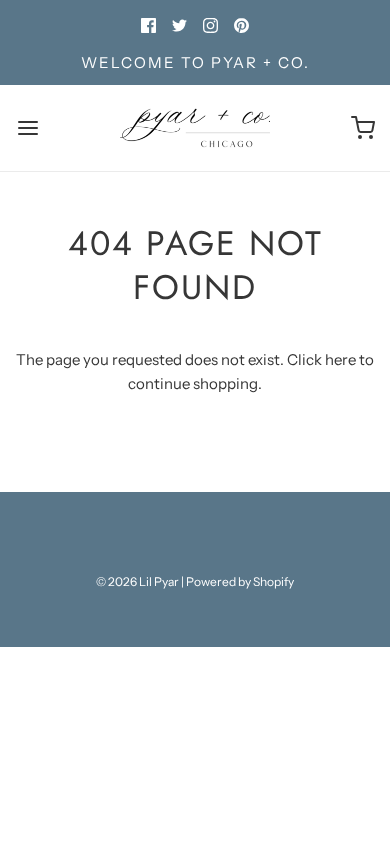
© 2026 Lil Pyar (137, 581)
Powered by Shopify (240, 581)
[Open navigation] (27, 127)
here (340, 359)
